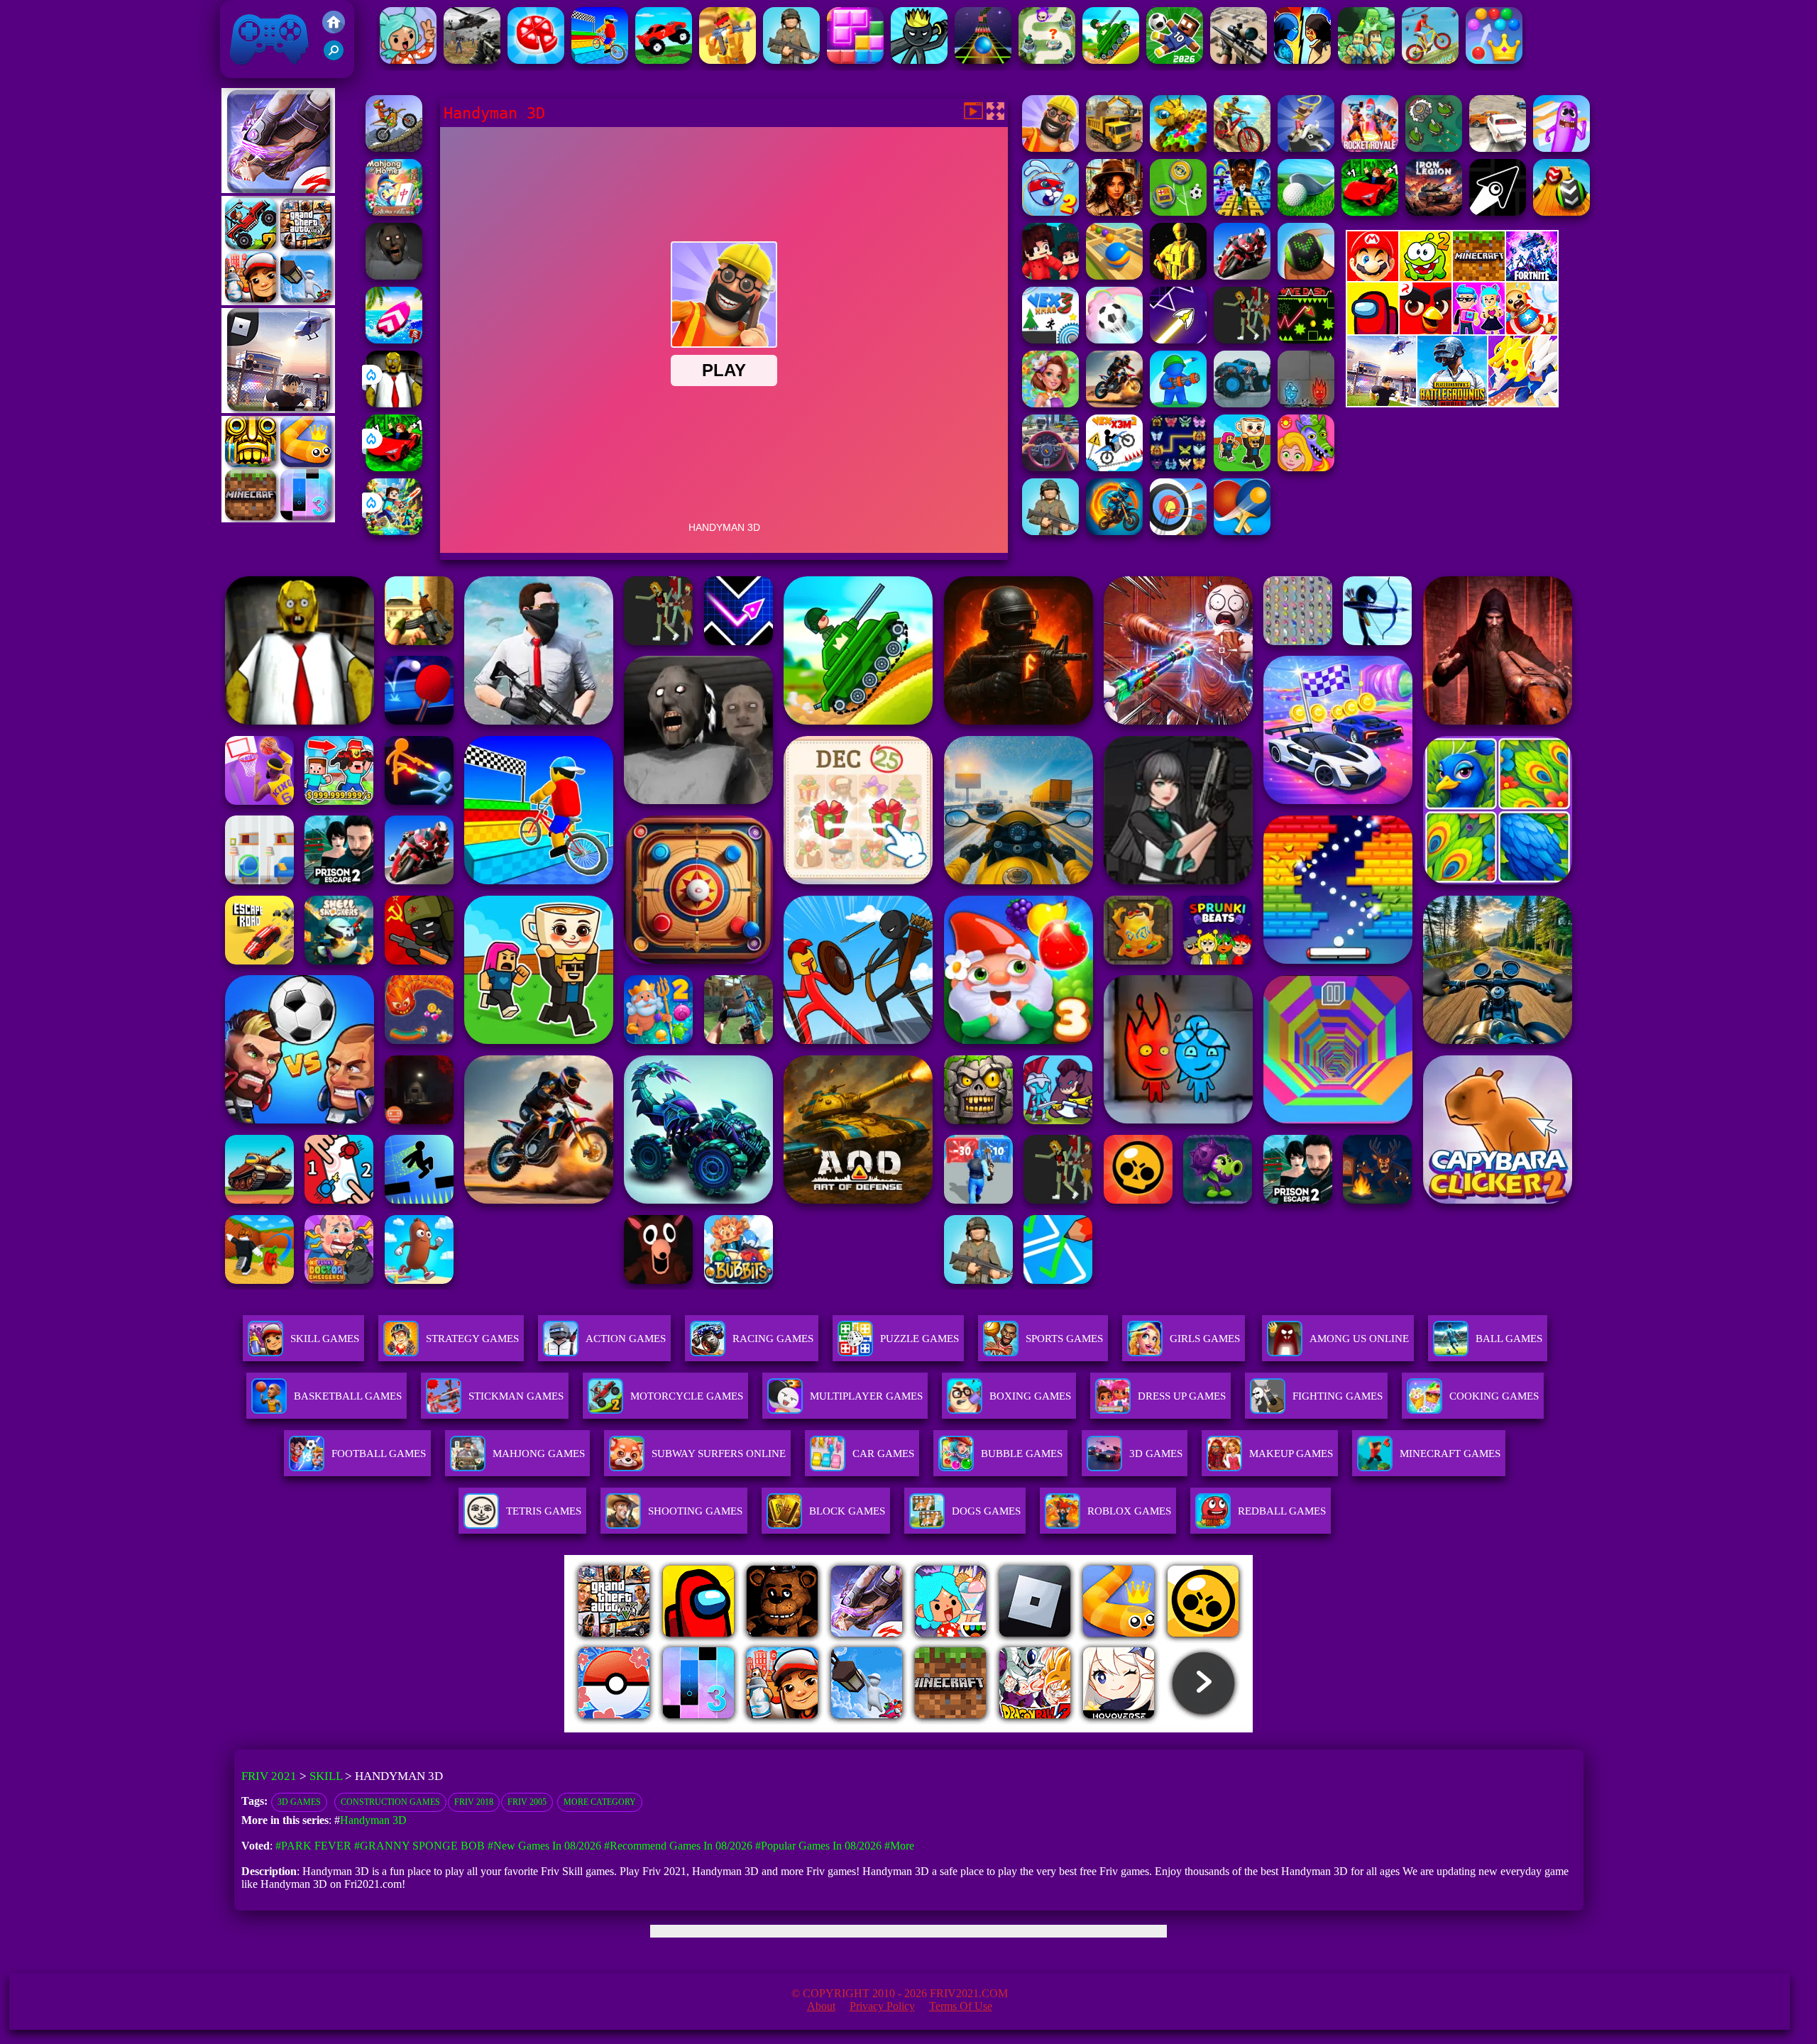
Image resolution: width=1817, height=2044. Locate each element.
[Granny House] (394, 276)
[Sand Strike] (728, 60)
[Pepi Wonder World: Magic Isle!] (1306, 467)
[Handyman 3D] (1050, 148)
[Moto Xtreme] (394, 148)
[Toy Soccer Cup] (1178, 212)
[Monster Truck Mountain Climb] (1242, 403)
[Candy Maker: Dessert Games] (536, 60)
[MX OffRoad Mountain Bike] (1242, 148)
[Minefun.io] (1366, 60)
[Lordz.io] (1434, 148)
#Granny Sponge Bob (419, 1846)
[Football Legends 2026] (791, 60)
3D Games (299, 1802)
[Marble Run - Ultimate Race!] (1114, 276)
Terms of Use (961, 2006)
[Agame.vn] (652, 1729)
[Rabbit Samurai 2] (1050, 212)
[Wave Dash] (1306, 340)
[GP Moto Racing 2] (1242, 276)
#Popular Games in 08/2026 (818, 1846)
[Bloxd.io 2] (1050, 276)
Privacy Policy (882, 2006)
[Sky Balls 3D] (1561, 212)
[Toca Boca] (408, 60)
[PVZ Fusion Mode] (1050, 531)
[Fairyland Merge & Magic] (1050, 403)
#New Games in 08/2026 (544, 1846)
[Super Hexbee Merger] (1178, 148)
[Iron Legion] (1434, 212)
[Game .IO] (278, 518)
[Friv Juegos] (1452, 403)
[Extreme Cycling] (1430, 60)
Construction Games (390, 1802)
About (821, 2006)
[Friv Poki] (1452, 277)
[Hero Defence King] (1047, 60)
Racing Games (773, 1339)
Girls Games (1205, 1339)
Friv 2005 (527, 1802)
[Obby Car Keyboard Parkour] (394, 467)
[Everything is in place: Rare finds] (1114, 212)
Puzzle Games (920, 1339)
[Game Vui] (278, 301)
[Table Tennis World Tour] (1242, 531)
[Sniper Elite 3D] (1239, 60)
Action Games (626, 1339)
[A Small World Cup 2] (1175, 60)
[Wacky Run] (1561, 148)
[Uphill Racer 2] (1242, 340)
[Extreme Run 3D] (983, 60)
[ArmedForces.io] (1178, 276)
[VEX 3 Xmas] (1050, 340)
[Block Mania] (855, 60)
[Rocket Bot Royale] (1370, 148)
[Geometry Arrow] (1498, 212)
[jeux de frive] (1123, 1729)
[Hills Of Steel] (1111, 60)
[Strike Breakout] (472, 60)
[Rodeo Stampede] (1306, 148)
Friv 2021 (249, 71)
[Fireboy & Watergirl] (1306, 403)
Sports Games (1064, 1339)
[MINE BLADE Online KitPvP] (394, 531)
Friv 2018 (474, 1802)
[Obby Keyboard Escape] (1242, 212)
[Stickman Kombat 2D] (1302, 60)
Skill (326, 1776)
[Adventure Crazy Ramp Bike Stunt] (1114, 531)
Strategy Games (472, 1339)
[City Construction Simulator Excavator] (1114, 148)
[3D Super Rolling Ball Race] (1114, 340)
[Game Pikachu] (278, 409)
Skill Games (325, 1339)
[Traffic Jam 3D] (1050, 467)
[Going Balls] (1306, 276)
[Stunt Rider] (1114, 403)
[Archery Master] (1178, 531)
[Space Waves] (1178, 340)
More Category (600, 1802)
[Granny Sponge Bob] (394, 403)
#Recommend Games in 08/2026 (678, 1846)
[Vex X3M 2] (1114, 467)
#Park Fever (313, 1846)
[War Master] (1178, 403)
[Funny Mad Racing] (664, 60)
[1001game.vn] (867, 1729)
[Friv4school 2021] (334, 29)
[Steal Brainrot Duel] (1242, 467)
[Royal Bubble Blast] (1494, 60)
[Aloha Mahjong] (394, 212)
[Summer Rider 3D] (394, 340)
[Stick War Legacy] (919, 60)
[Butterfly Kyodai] (1178, 467)
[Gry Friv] (278, 189)
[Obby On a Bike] (600, 60)
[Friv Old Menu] (1452, 332)
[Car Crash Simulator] (1498, 148)
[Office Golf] (1306, 212)
